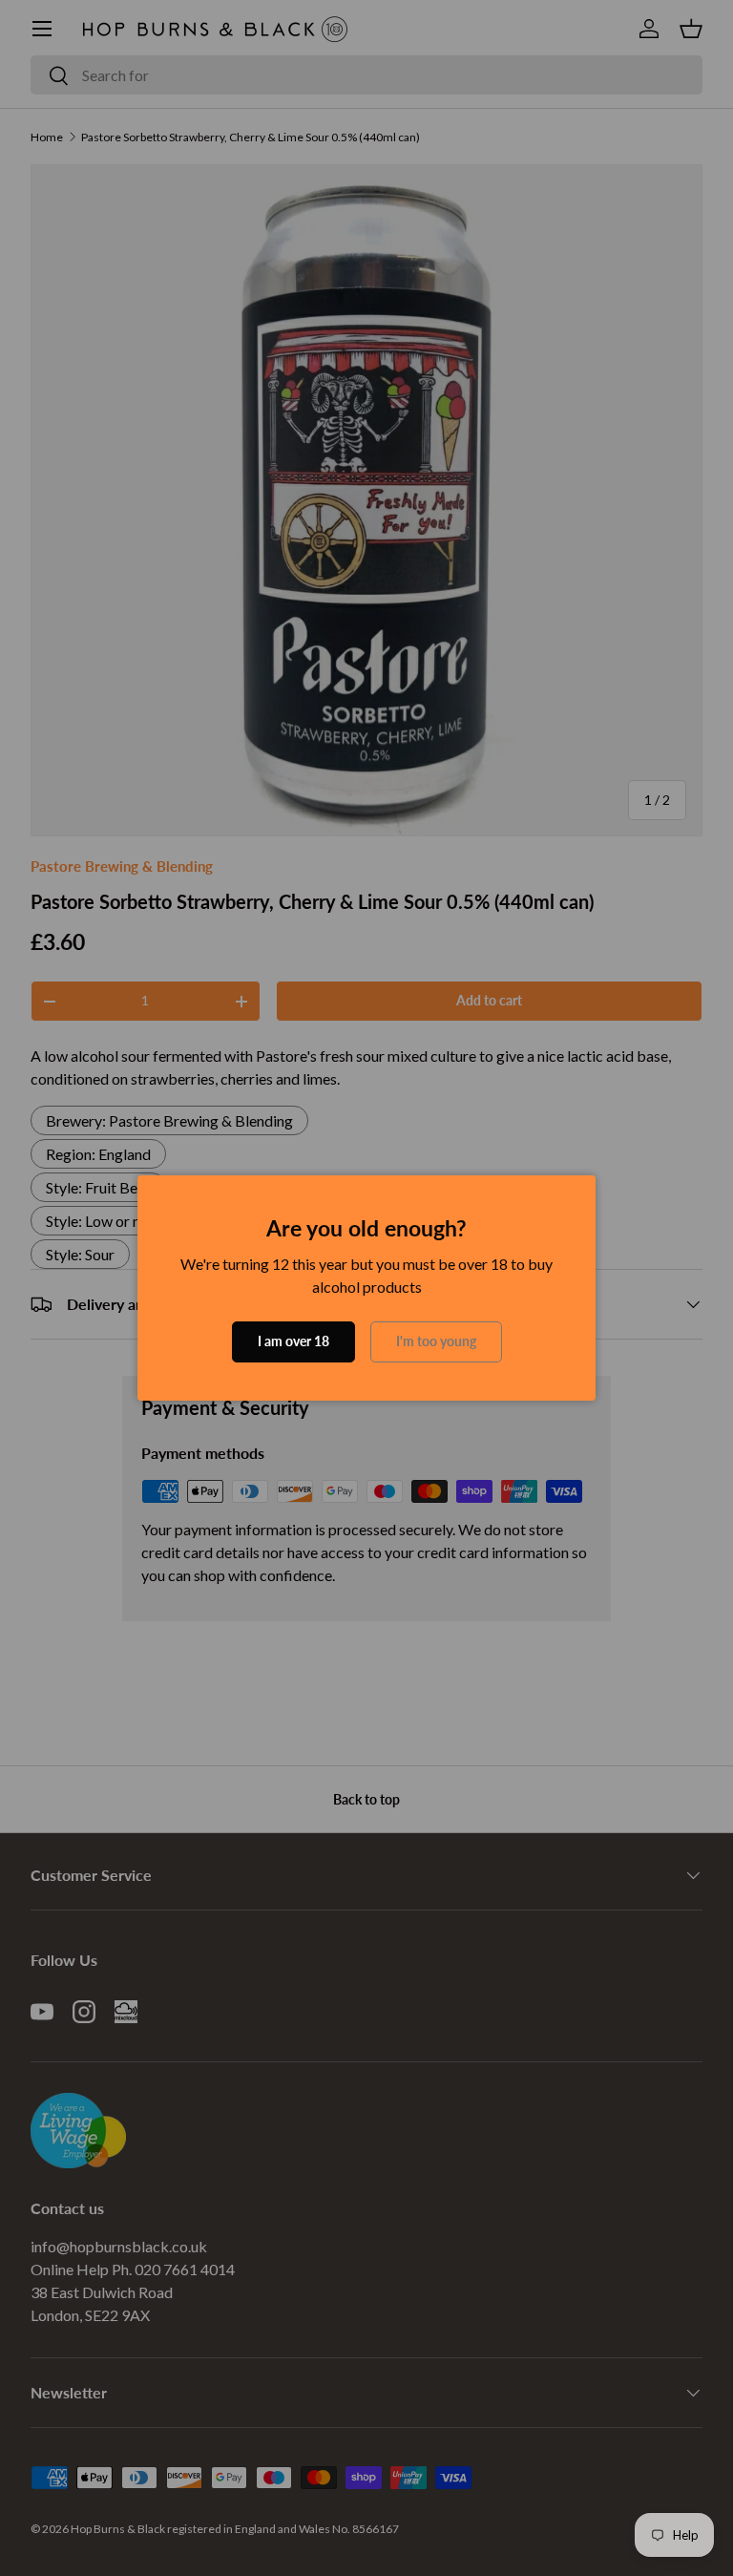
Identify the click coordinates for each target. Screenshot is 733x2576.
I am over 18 (293, 1341)
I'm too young (436, 1341)
